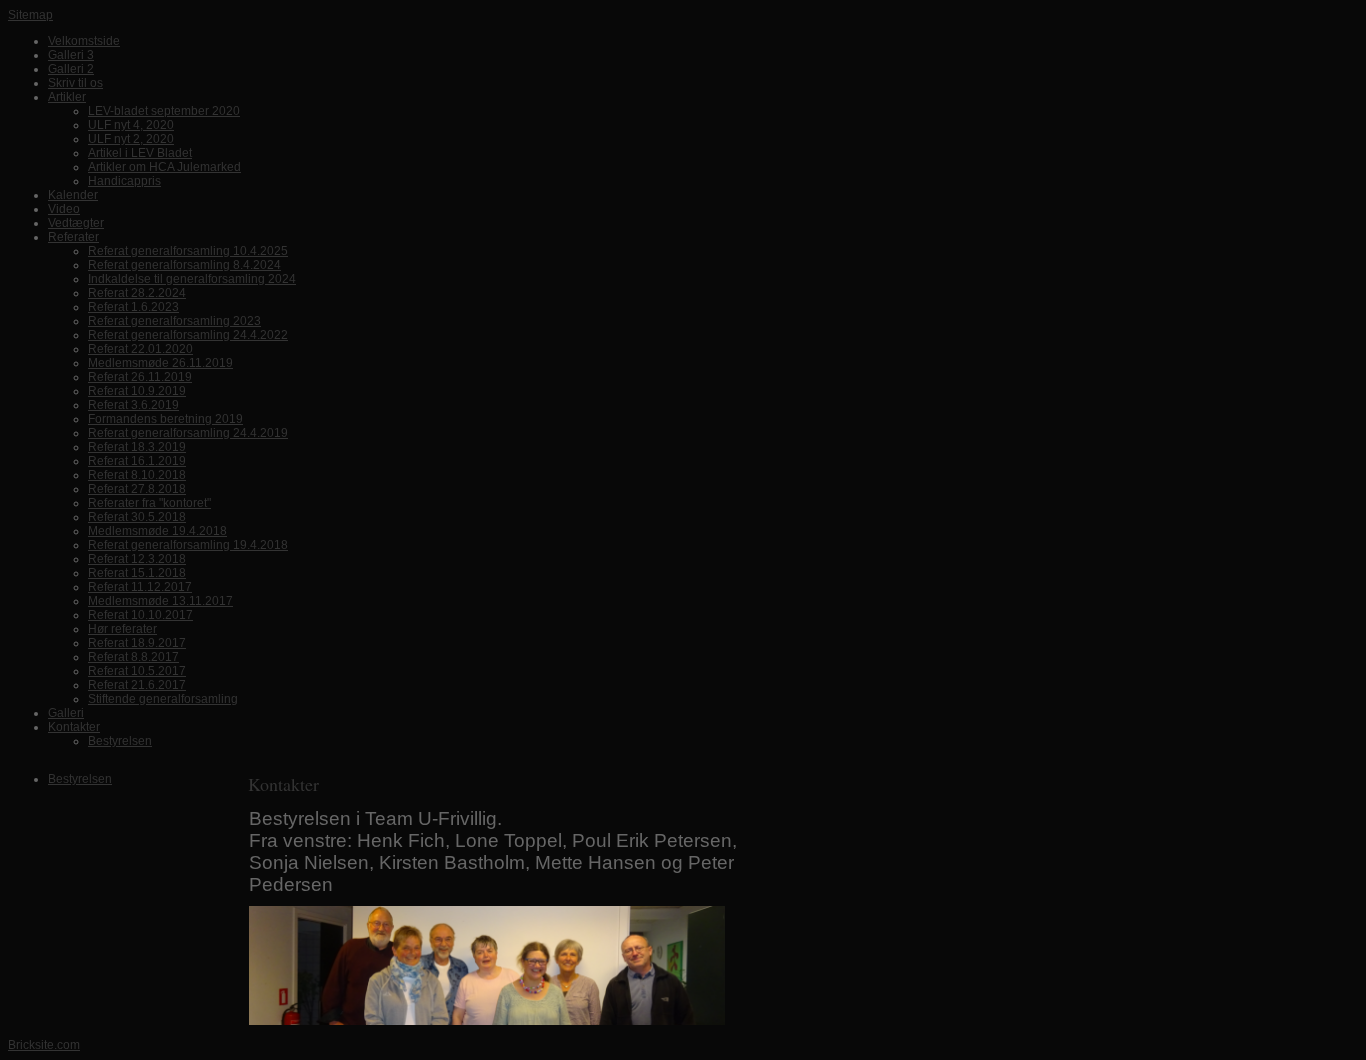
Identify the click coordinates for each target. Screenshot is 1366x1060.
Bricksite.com (44, 1045)
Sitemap (30, 15)
